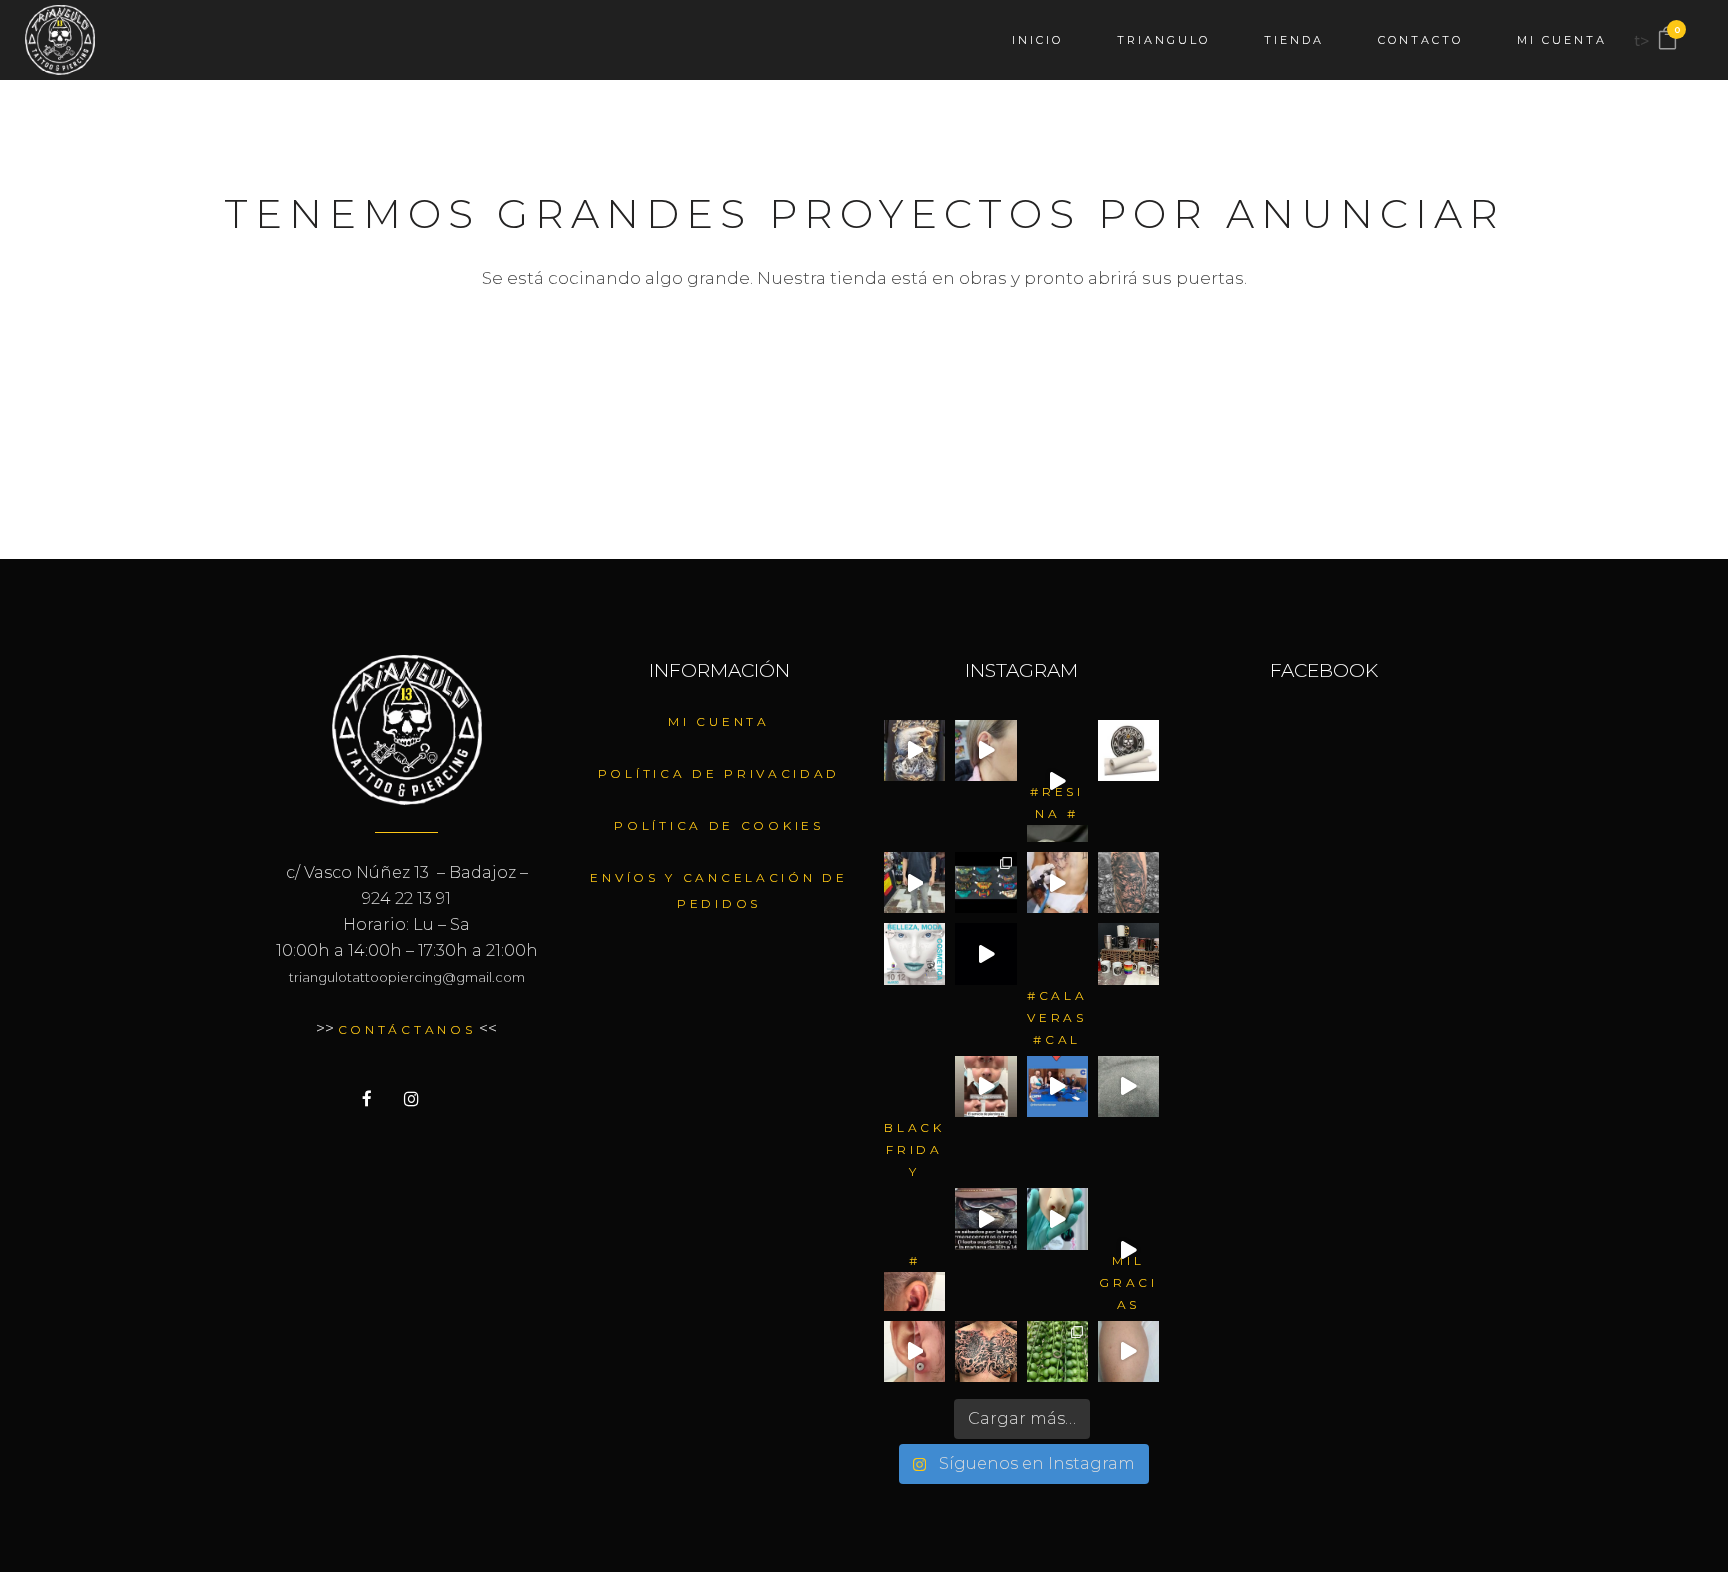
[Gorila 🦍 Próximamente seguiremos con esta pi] (1128, 882)
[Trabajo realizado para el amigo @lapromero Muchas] (985, 1351)
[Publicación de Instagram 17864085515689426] (1128, 1351)
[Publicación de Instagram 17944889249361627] (985, 1086)
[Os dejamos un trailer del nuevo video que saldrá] (985, 953)
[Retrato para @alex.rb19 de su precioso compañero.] (1057, 882)
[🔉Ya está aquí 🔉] (914, 1086)
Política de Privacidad (719, 773)
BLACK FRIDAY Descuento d (914, 1149)
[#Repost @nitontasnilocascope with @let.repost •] (1057, 1086)
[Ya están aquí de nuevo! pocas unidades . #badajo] (914, 882)
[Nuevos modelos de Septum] (1057, 1218)
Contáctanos (407, 1029)
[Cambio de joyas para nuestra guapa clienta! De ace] (985, 750)
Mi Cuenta (718, 721)
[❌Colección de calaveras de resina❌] (1057, 750)
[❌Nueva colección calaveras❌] (1057, 953)
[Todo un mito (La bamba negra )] (1128, 1218)
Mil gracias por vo (1128, 1282)
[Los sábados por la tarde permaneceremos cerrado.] (985, 1218)
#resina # (1057, 802)
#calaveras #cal (1057, 1017)
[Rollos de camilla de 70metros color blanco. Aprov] (1128, 750)
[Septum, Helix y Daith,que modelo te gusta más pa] (1057, 1351)
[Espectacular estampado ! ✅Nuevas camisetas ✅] (914, 750)
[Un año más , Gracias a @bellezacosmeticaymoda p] (914, 953)
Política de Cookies (718, 825)
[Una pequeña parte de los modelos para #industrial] (1128, 1086)
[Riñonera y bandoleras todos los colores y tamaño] (985, 882)
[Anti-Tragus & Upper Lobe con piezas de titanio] (914, 1218)
